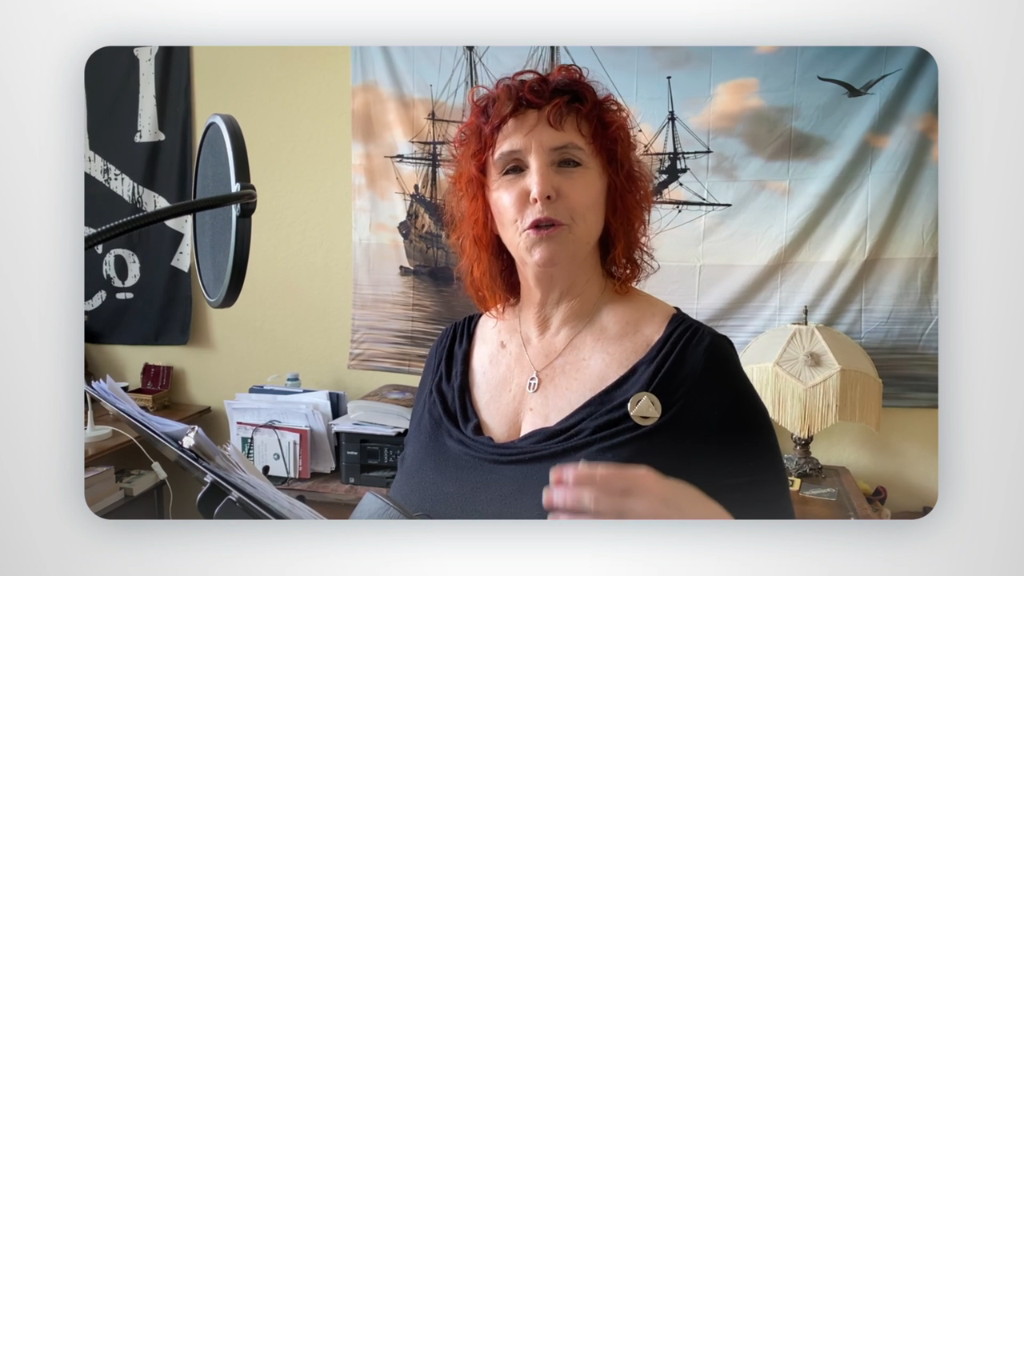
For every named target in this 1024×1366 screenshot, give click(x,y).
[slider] (552, 556)
